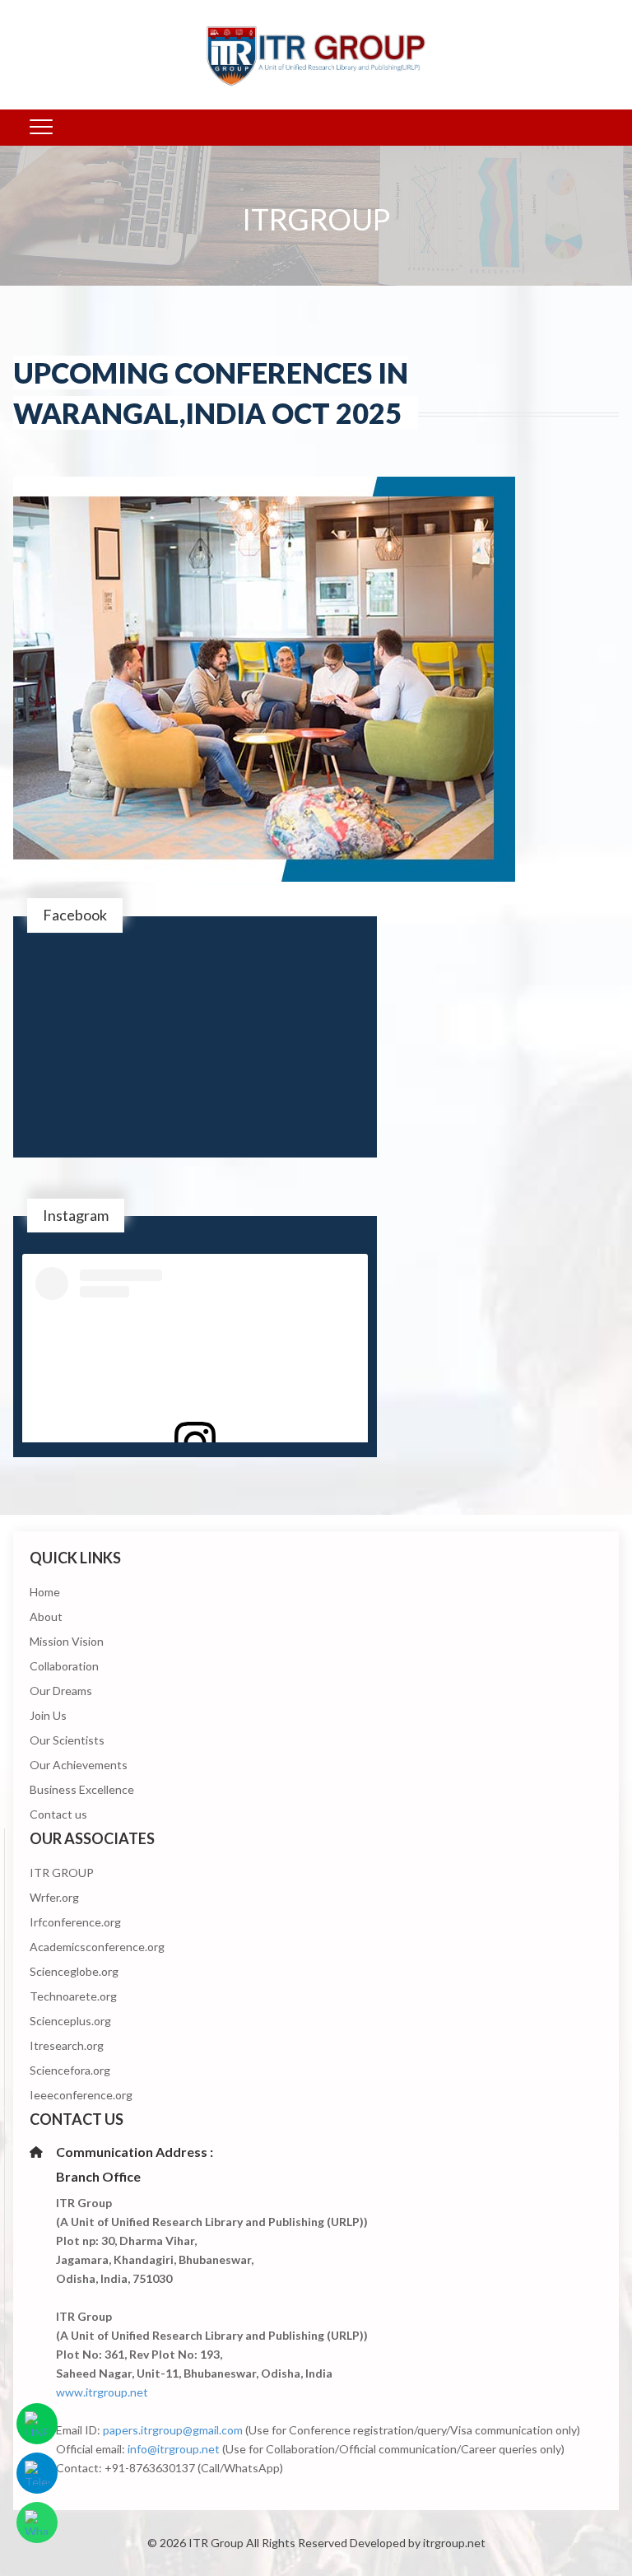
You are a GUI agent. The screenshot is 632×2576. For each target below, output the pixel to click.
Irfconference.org (75, 1922)
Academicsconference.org (97, 1947)
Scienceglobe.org (74, 1971)
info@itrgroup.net (174, 2449)
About (46, 1616)
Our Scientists (67, 1740)
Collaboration (64, 1666)
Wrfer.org (54, 1897)
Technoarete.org (73, 1996)
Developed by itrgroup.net (418, 2543)
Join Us (48, 1715)
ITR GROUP (62, 1873)
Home (45, 1592)
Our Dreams (61, 1691)
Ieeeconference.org (81, 2095)
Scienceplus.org (70, 2021)
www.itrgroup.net (102, 2392)
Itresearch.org (67, 2045)
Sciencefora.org (70, 2070)
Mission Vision (67, 1641)
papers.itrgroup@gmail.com (173, 2430)
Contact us (58, 1814)
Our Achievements (79, 1765)
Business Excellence (82, 1789)
